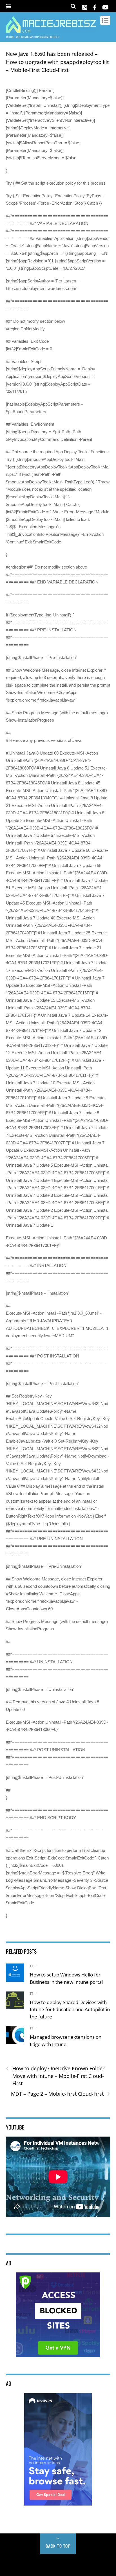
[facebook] (95, 6)
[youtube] (105, 6)
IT (32, 1966)
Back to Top (58, 2546)
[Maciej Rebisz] (51, 30)
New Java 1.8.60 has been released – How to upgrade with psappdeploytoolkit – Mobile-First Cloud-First (57, 62)
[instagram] (85, 6)
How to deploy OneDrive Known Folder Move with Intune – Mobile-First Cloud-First (55, 2076)
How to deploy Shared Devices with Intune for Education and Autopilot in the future (70, 2009)
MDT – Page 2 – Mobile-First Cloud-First (61, 2094)
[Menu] (8, 7)
